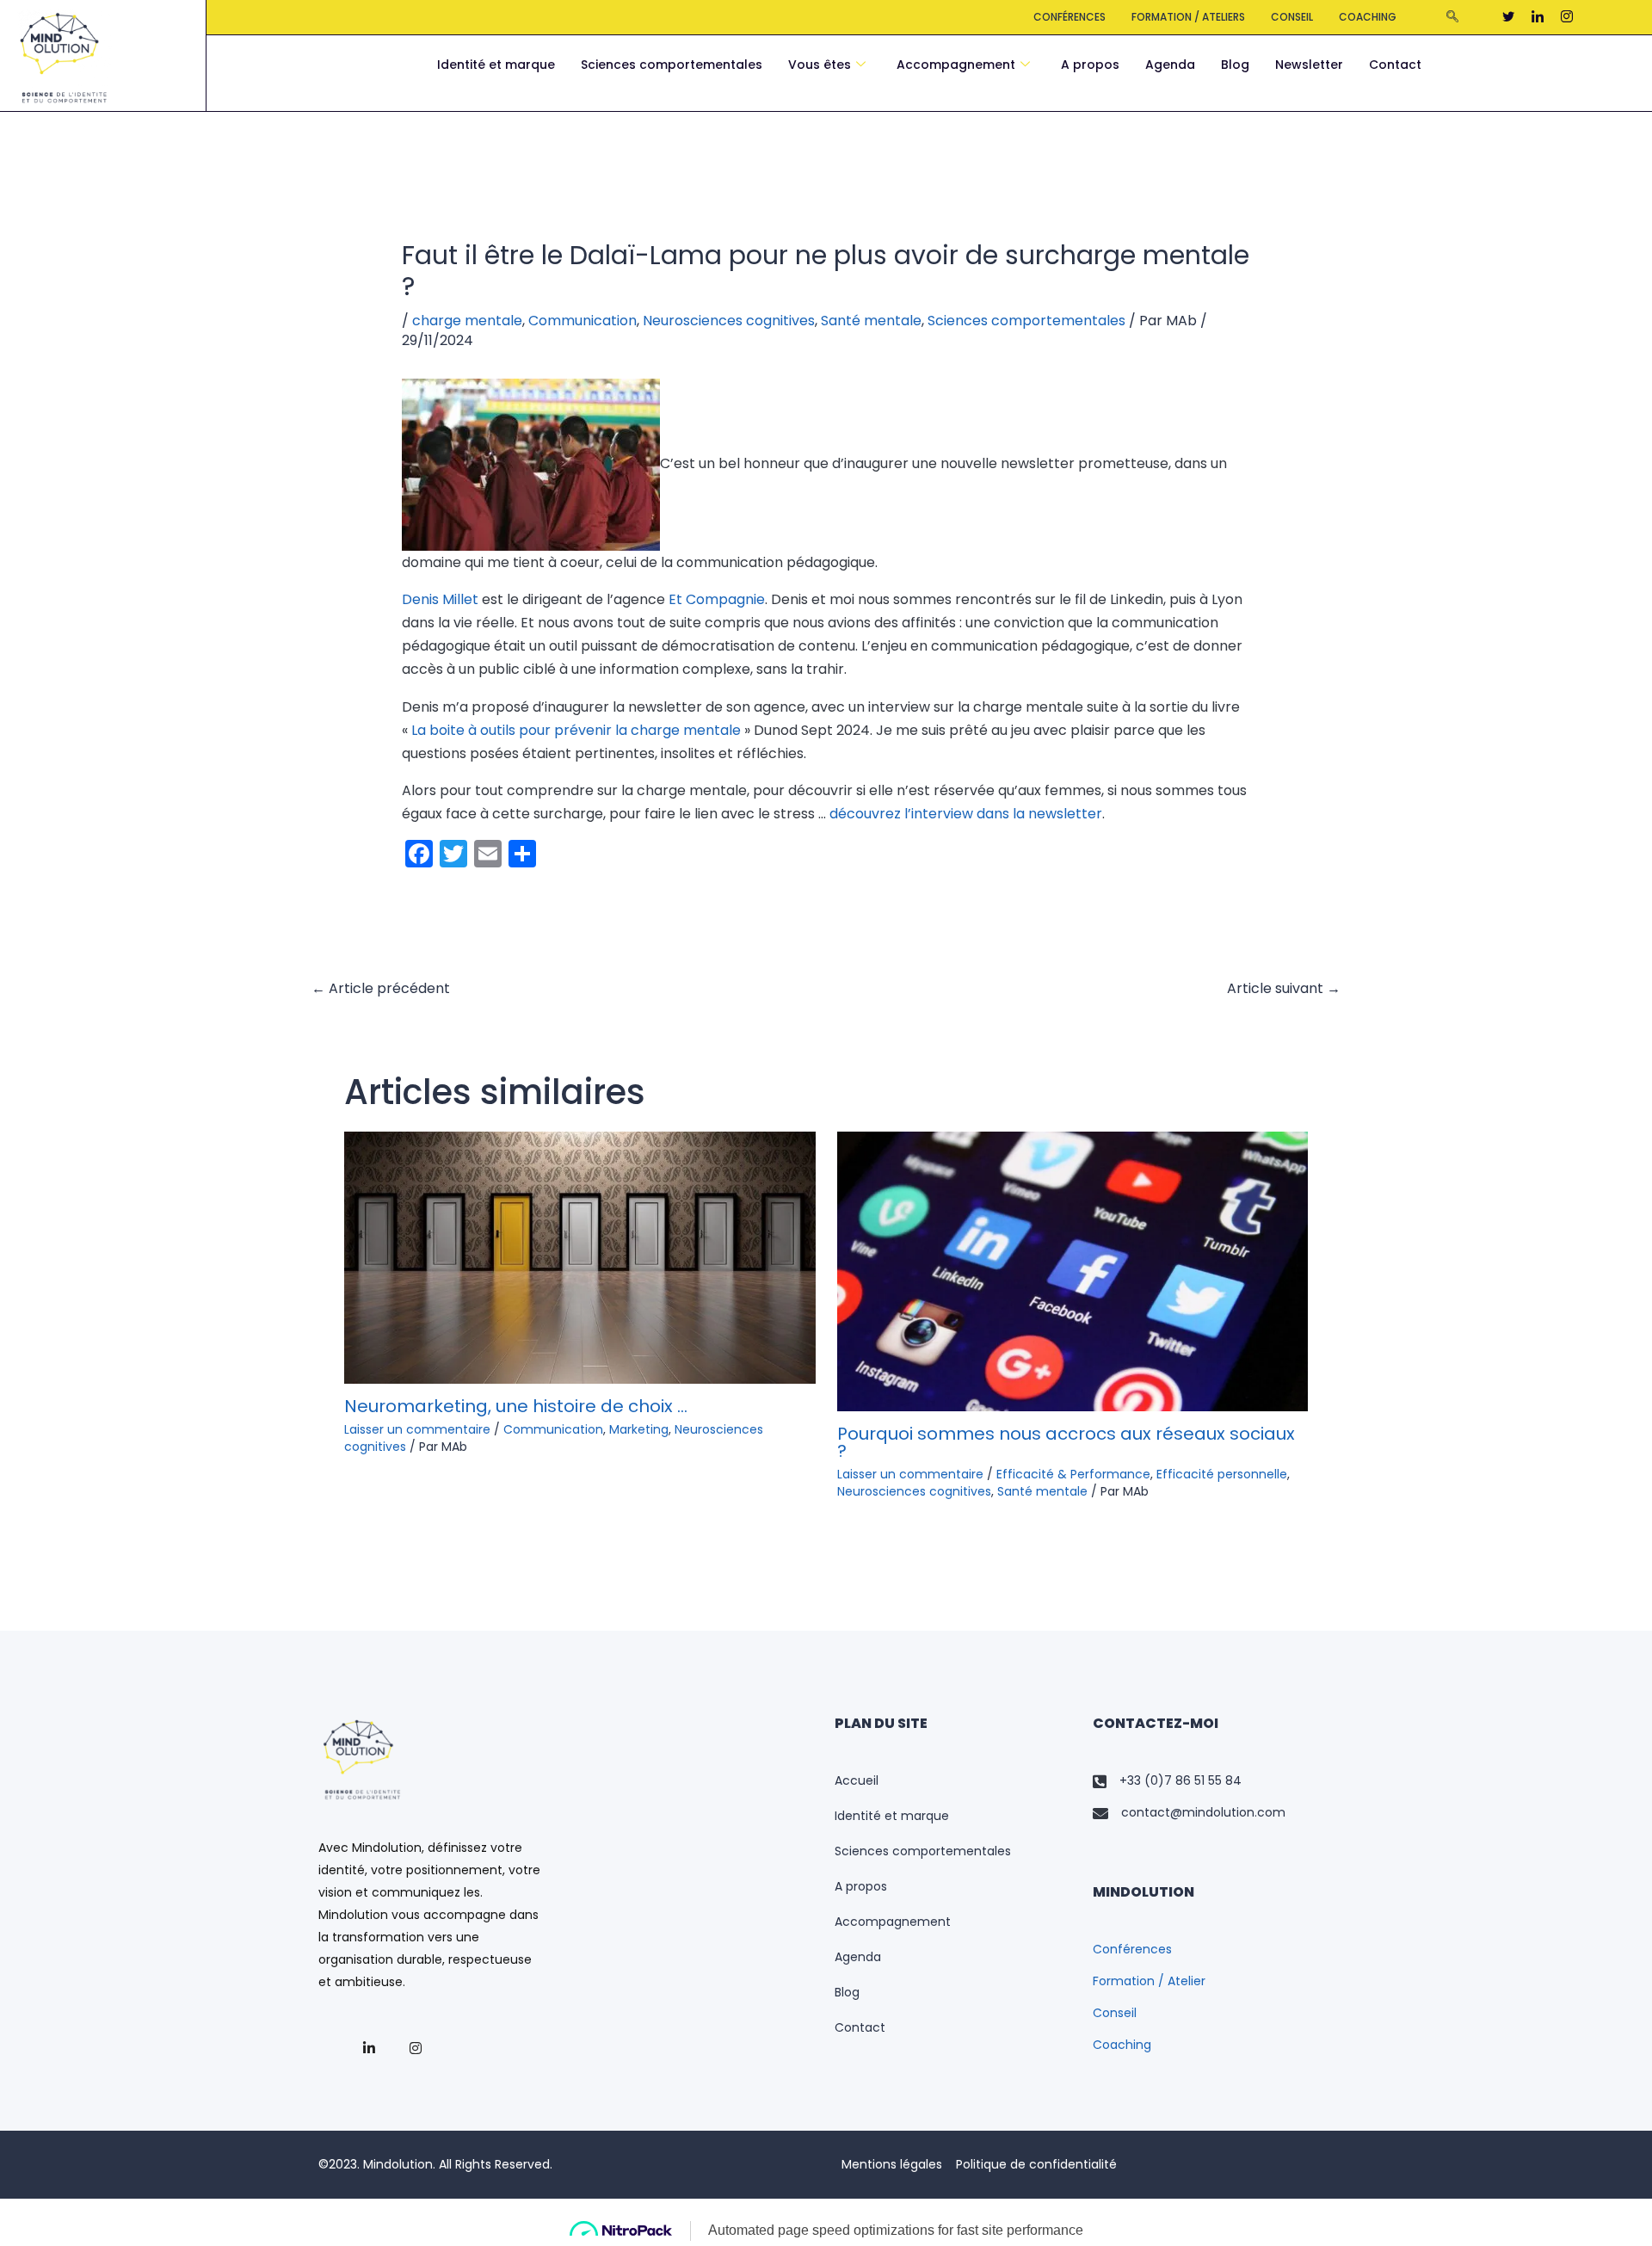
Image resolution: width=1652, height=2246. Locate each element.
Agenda (1170, 65)
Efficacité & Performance (1073, 1474)
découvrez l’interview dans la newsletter (966, 814)
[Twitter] (1508, 17)
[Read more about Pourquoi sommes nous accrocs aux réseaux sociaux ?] (1073, 1271)
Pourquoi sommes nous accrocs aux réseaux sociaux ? (1066, 1442)
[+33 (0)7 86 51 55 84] (1213, 1781)
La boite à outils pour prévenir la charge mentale (576, 730)
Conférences (1069, 17)
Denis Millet (440, 599)
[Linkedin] (1538, 17)
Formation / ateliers (1188, 17)
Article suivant (1284, 988)
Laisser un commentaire (417, 1429)
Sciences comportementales (672, 65)
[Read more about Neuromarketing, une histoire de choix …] (580, 1257)
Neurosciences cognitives (729, 321)
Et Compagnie (717, 599)
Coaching (1368, 17)
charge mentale (467, 321)
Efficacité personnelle (1222, 1474)
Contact (1395, 65)
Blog (1235, 65)
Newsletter (1309, 65)
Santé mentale (871, 321)
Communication (583, 321)
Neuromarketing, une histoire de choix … (516, 1406)
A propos (1090, 65)
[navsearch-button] (1452, 17)
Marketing (639, 1429)
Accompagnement (956, 65)
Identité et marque (496, 65)
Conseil (1292, 17)
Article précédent (381, 988)
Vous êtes (820, 65)
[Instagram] (1567, 17)
